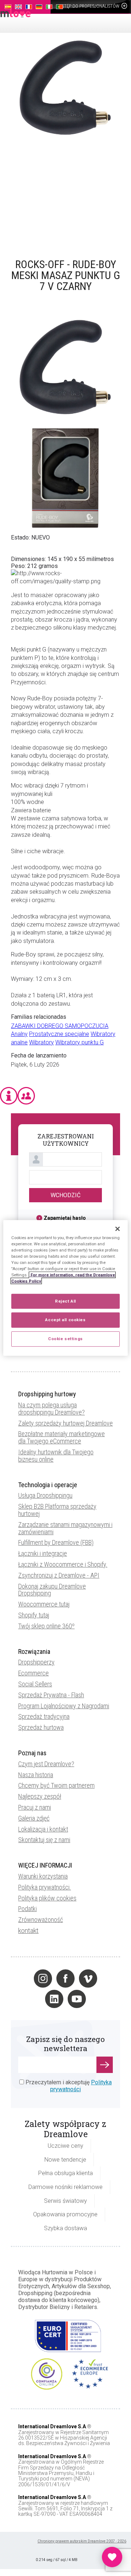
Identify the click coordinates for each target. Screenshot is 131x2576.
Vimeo (88, 1979)
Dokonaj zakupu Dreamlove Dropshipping (52, 1590)
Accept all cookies (65, 1320)
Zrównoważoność (41, 1920)
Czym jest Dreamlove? (46, 1764)
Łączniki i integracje (43, 1553)
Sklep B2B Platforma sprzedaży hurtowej (57, 1510)
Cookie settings (65, 1339)
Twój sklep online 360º (46, 1626)
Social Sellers (35, 1684)
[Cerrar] (118, 1229)
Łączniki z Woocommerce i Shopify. (63, 1564)
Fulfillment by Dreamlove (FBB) (56, 1542)
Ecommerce (33, 1673)
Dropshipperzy (36, 1662)
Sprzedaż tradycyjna (44, 1716)
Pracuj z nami (35, 1807)
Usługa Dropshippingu (45, 1495)
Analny (19, 1034)
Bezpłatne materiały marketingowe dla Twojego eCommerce (61, 1437)
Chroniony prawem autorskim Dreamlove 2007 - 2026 (82, 2541)
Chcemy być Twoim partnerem (56, 1785)
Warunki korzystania (43, 1876)
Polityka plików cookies (47, 1898)
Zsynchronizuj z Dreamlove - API (59, 1575)
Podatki (27, 1909)
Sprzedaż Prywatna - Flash (51, 1695)
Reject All (65, 1301)
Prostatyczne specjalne (59, 1034)
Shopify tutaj (34, 1615)
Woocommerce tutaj (44, 1604)
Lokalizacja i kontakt (43, 1829)
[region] (65, 1288)
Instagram (43, 1979)
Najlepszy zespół (40, 1796)
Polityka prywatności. (45, 1887)
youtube (77, 1999)
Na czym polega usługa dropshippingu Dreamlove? (51, 1409)
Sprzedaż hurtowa (41, 1727)
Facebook (65, 1979)
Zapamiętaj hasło (65, 1218)
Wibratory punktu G (80, 1042)
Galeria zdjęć (34, 1818)
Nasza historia (36, 1775)
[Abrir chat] (112, 2557)
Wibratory (41, 1042)
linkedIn (54, 1999)
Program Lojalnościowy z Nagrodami (64, 1706)
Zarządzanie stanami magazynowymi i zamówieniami (65, 1528)
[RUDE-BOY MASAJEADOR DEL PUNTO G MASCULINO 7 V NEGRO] (65, 140)
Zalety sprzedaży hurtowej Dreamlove (65, 1423)
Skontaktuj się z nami (44, 1840)
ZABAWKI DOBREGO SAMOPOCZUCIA (60, 1026)
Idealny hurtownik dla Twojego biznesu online (56, 1456)
